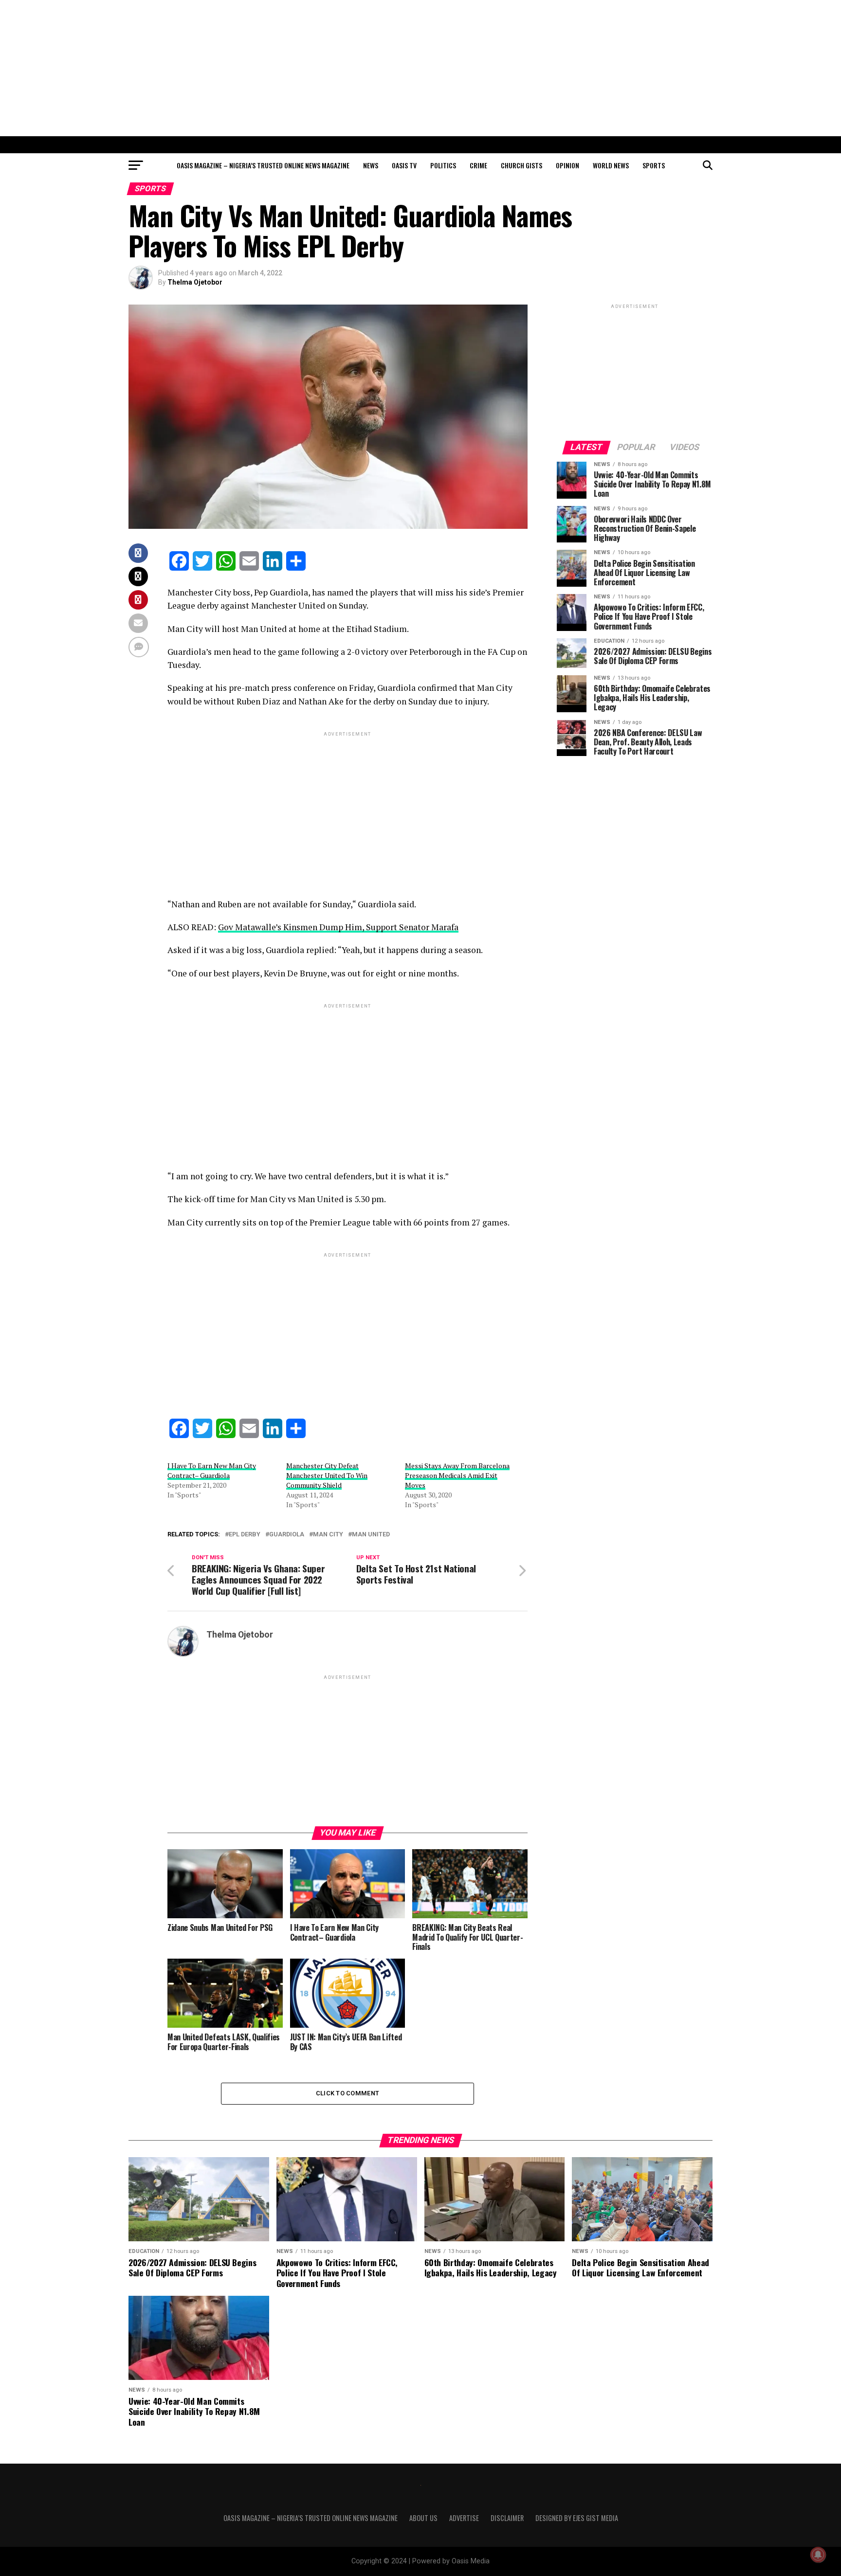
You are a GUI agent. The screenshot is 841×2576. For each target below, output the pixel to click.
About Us (423, 2518)
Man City (328, 1535)
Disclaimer (507, 2518)
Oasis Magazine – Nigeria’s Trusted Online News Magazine (263, 165)
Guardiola (287, 1535)
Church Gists (521, 165)
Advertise (464, 2518)
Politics (443, 165)
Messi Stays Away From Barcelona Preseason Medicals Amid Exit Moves (457, 1475)
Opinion (567, 165)
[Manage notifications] (818, 2555)
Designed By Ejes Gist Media (577, 2518)
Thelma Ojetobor (195, 282)
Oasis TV (404, 165)
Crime (478, 165)
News (371, 165)
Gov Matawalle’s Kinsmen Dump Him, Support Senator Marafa (338, 927)
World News (611, 165)
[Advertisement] (420, 68)
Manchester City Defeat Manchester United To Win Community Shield (327, 1475)
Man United (371, 1535)
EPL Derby (245, 1535)
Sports (654, 165)
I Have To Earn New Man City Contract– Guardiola (212, 1470)
